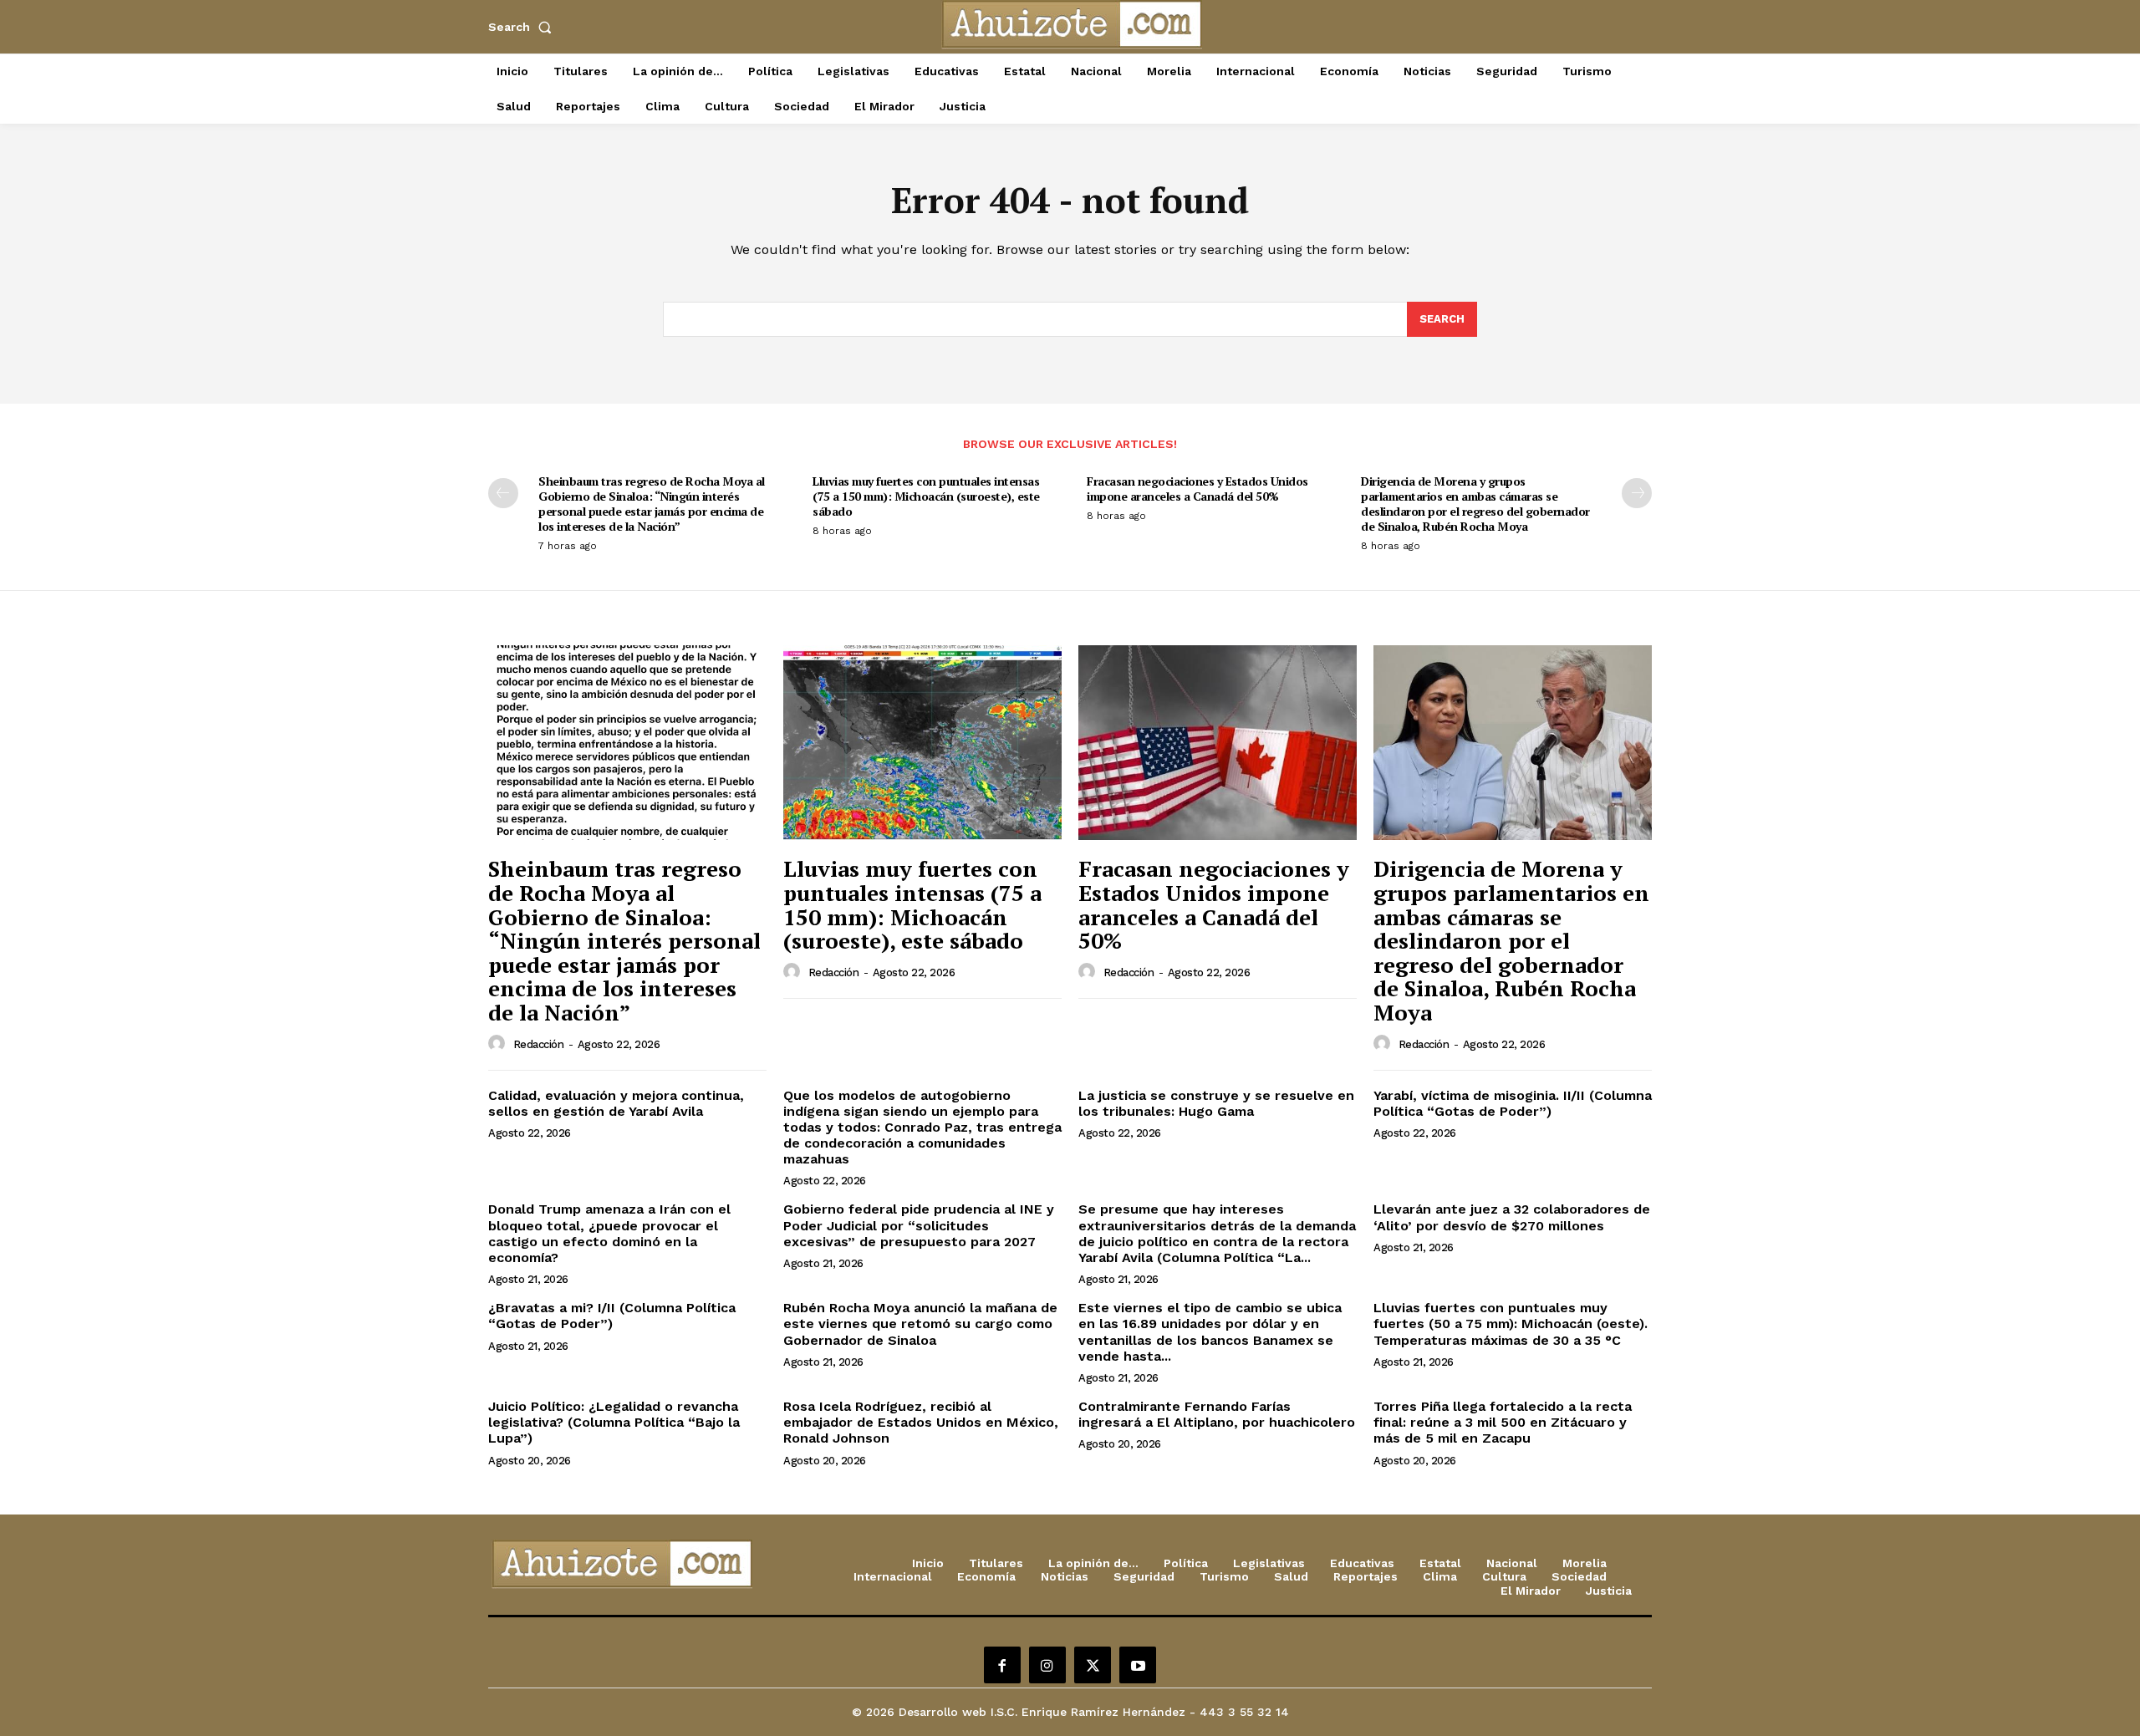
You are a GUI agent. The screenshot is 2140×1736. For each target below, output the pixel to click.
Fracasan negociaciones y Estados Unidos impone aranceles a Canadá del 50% (1197, 489)
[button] (523, 27)
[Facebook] (1002, 1665)
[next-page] (1637, 493)
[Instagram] (1047, 1665)
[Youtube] (1138, 1665)
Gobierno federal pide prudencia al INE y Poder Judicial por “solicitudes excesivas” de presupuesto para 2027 (919, 1225)
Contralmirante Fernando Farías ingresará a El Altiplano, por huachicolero (1217, 1414)
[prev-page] (503, 493)
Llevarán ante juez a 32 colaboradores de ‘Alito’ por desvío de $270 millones (1512, 1217)
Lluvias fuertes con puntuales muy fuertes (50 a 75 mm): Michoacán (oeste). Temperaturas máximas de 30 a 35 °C (1511, 1324)
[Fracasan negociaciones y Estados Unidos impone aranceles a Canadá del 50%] (1218, 743)
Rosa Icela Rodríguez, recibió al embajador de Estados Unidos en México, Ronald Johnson (921, 1422)
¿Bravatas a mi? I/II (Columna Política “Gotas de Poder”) (612, 1316)
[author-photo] (499, 1044)
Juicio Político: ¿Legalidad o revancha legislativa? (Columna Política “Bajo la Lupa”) (614, 1422)
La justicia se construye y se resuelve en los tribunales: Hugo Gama (1216, 1103)
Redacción (539, 1044)
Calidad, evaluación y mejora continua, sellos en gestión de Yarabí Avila (616, 1103)
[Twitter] (1093, 1665)
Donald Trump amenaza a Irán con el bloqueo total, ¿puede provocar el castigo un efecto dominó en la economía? (609, 1233)
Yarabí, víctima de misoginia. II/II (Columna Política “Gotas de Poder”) (1513, 1103)
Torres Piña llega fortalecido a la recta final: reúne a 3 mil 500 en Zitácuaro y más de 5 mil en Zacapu (1503, 1422)
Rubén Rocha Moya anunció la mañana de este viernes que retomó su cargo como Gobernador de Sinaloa (920, 1324)
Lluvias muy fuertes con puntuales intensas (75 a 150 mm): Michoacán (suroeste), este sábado (926, 496)
